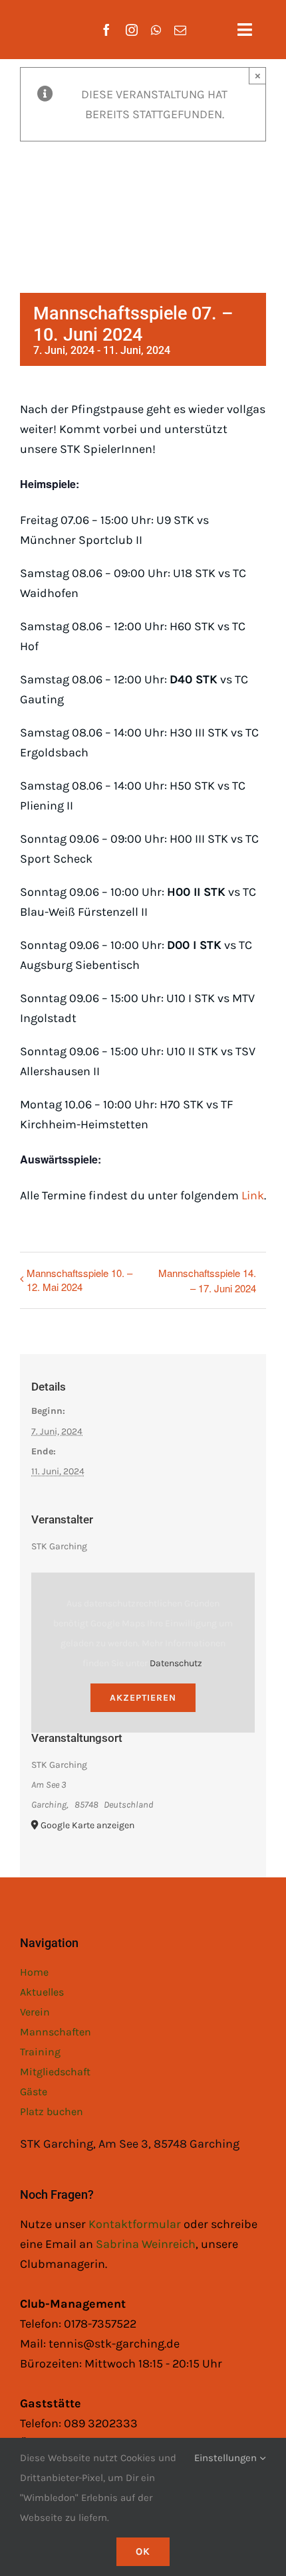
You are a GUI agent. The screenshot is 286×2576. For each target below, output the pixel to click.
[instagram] (132, 30)
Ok (143, 2551)
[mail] (180, 30)
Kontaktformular (136, 2224)
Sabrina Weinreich (146, 2244)
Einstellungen (227, 2458)
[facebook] (106, 30)
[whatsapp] (156, 30)
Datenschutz (176, 1663)
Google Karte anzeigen (87, 1825)
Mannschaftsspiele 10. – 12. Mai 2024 (79, 1280)
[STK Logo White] (34, 21)
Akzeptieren (143, 1698)
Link (253, 1195)
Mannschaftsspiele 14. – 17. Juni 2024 (207, 1280)
